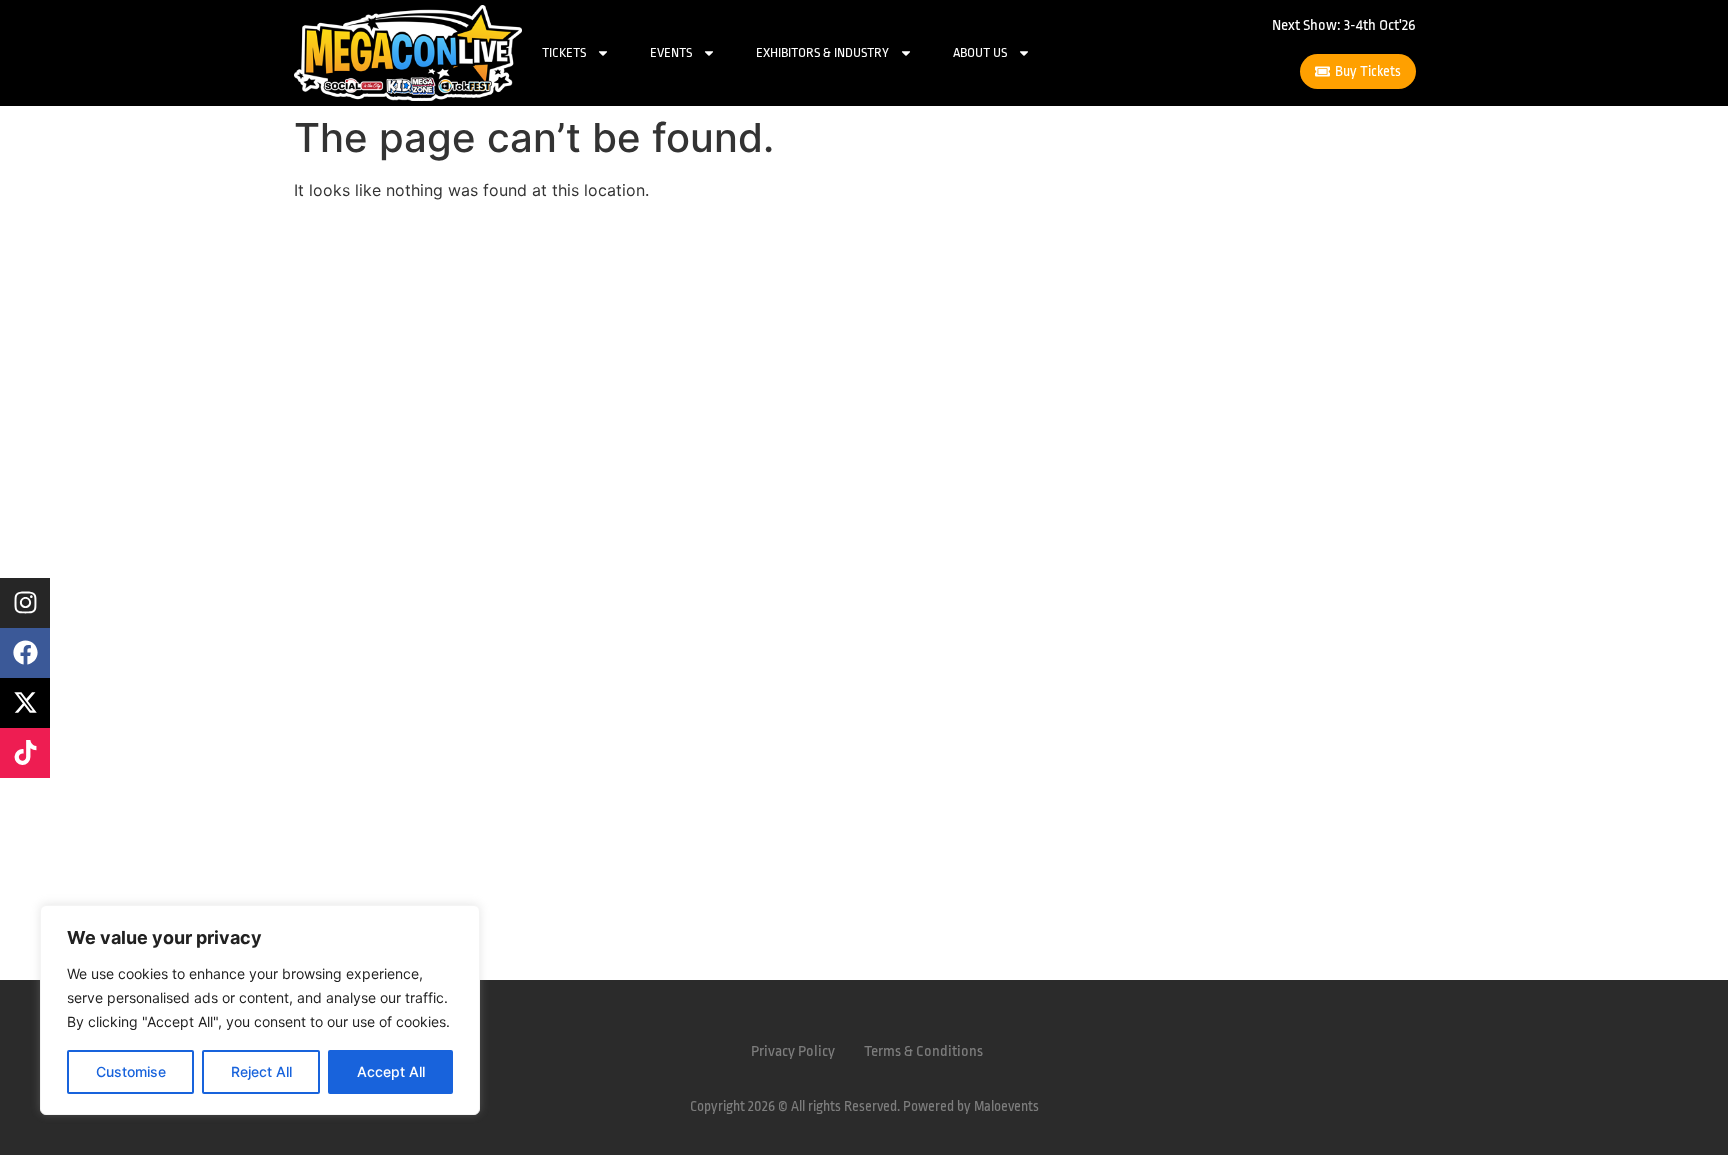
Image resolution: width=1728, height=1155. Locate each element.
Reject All (261, 1071)
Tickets (564, 52)
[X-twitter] (25, 703)
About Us (980, 52)
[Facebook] (25, 653)
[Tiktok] (25, 753)
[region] (260, 1010)
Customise (131, 1071)
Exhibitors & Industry (822, 52)
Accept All (391, 1071)
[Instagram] (25, 603)
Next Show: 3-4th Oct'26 (1344, 25)
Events (671, 52)
